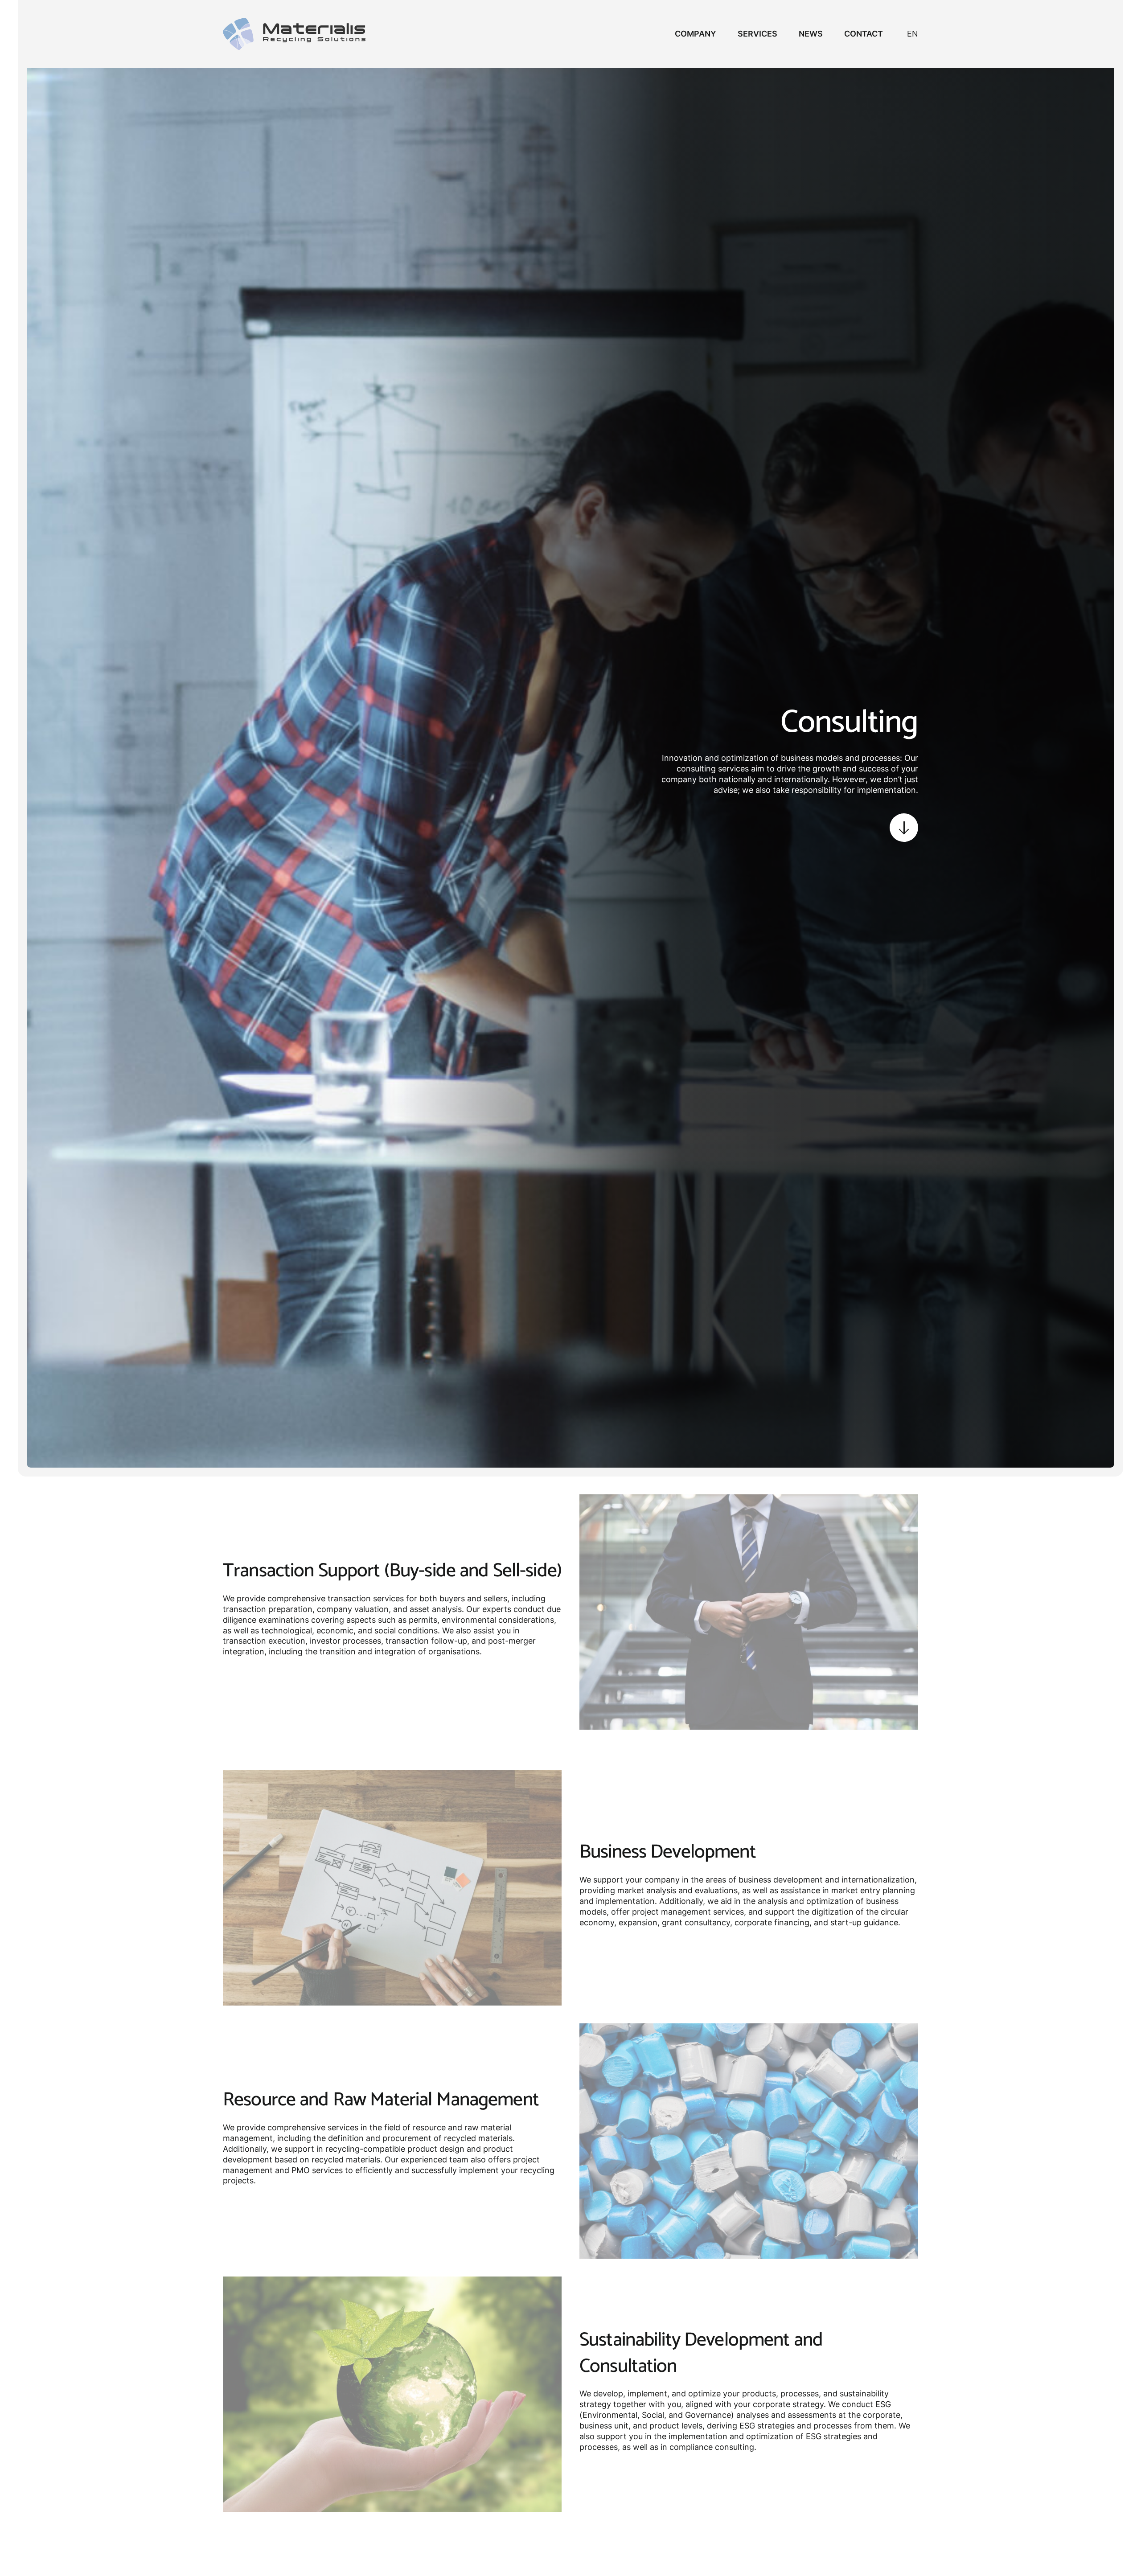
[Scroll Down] (904, 828)
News (811, 34)
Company (696, 34)
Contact (864, 34)
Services (757, 34)
